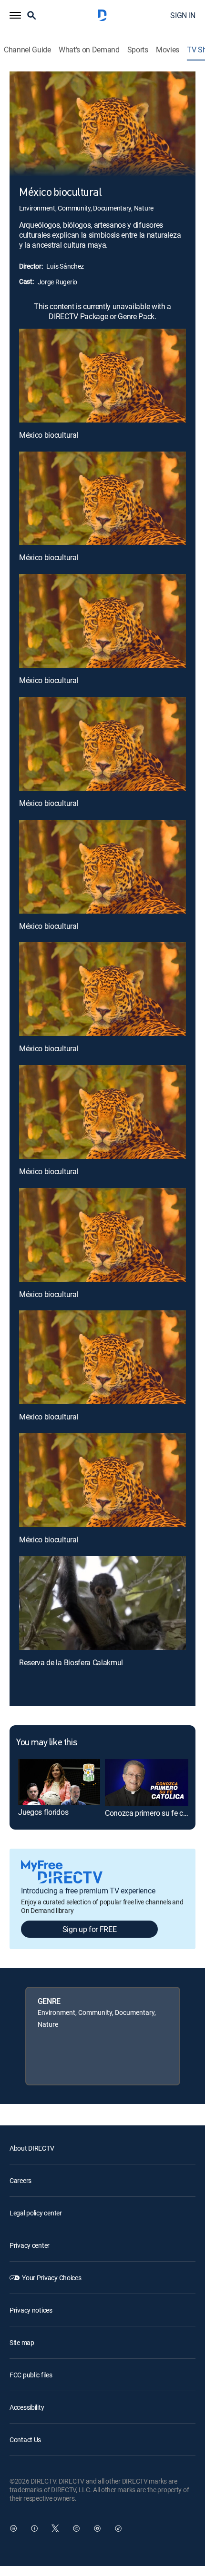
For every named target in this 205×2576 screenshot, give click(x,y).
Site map (22, 2342)
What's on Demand (89, 50)
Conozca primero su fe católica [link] (155, 1813)
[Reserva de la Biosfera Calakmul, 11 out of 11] (102, 1603)
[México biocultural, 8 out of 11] (102, 1235)
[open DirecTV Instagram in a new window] (76, 2528)
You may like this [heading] (46, 1743)
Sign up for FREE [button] (90, 1929)
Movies (168, 50)
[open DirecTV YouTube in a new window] (97, 2528)
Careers (20, 2180)
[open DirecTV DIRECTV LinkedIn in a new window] (13, 2528)
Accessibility (27, 2407)
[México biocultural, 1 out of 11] (102, 376)
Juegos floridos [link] (43, 1812)
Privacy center (30, 2245)
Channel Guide (27, 50)
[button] (15, 15)
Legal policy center (36, 2213)
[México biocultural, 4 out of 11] (102, 744)
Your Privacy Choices (51, 2278)
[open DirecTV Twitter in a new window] (55, 2528)
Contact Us (25, 2440)
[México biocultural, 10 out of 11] (102, 1480)
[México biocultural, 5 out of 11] (102, 867)
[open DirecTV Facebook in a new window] (34, 2528)
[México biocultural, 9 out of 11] (102, 1357)
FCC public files (31, 2375)
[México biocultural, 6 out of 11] (102, 989)
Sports (138, 50)
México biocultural (49, 435)
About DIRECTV (32, 2148)
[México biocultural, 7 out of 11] (102, 1112)
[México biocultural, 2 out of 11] (102, 498)
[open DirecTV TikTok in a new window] (118, 2528)
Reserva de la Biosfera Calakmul (71, 1662)
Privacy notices (31, 2310)
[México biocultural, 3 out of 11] (102, 621)
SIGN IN (183, 15)
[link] (59, 1782)
